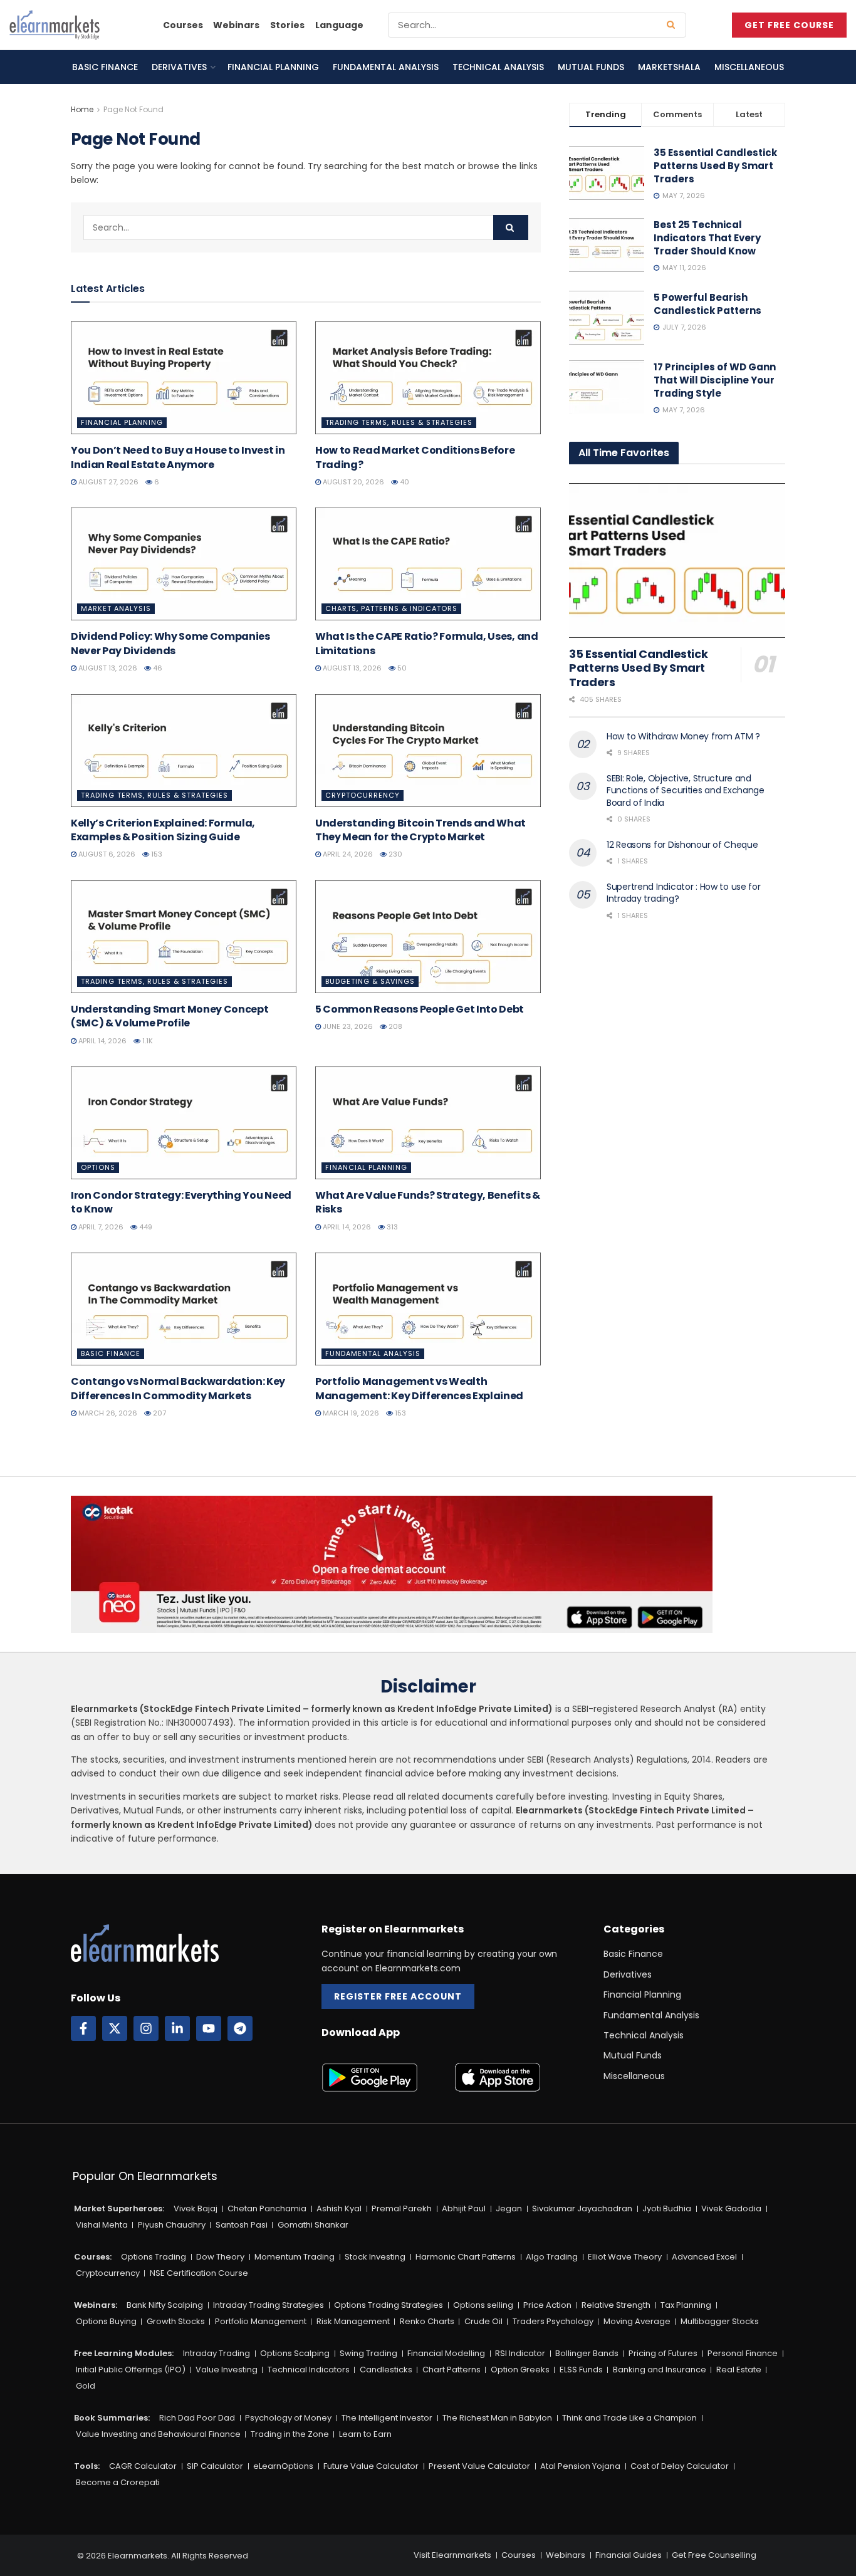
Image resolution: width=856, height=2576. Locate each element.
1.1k (147, 1041)
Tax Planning (686, 2305)
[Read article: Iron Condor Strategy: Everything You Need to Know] (184, 1123)
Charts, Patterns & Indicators (391, 608)
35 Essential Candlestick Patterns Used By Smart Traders (715, 166)
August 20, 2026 (352, 482)
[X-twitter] (115, 2028)
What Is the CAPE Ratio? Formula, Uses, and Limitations (427, 643)
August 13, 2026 (107, 668)
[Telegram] (240, 2028)
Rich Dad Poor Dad (197, 2418)
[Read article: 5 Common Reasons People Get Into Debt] (428, 937)
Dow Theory (220, 2257)
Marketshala (669, 67)
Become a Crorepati (118, 2482)
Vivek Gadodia (731, 2208)
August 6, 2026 (106, 854)
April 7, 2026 (100, 1227)
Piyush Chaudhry (172, 2225)
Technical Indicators (309, 2370)
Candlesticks (386, 2370)
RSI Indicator (520, 2353)
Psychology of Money (288, 2418)
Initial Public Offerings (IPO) (131, 2370)
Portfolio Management (261, 2321)
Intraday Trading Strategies (269, 2305)
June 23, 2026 (347, 1026)
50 (401, 668)
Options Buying (106, 2321)
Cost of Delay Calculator (680, 2466)
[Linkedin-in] (177, 2028)
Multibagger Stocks (720, 2321)
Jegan (509, 2208)
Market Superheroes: (119, 2208)
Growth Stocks (176, 2321)
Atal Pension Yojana (580, 2466)
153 (156, 854)
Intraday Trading (217, 2353)
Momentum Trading (295, 2257)
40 (404, 482)
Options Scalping (295, 2353)
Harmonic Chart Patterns (466, 2257)
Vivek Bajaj (196, 2208)
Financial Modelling (446, 2353)
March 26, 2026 (107, 1413)
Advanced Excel (704, 2257)
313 (391, 1227)
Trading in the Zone (290, 2434)
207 (159, 1413)
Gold (86, 2386)
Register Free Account (398, 1996)
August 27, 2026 (107, 482)
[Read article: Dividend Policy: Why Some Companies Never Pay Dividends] (184, 564)
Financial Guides (629, 2555)
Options (98, 1167)
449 (145, 1227)
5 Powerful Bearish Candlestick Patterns (707, 304)
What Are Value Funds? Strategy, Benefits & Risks (428, 1202)
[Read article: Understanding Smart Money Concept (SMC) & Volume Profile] (184, 937)
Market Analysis (116, 608)
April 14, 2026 (102, 1041)
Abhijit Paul (464, 2208)
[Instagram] (146, 2028)
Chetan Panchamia (267, 2208)
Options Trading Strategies (389, 2305)
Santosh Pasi (242, 2225)
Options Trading (154, 2257)
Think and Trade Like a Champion (629, 2418)
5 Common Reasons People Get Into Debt (420, 1009)
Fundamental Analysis (386, 67)
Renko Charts (427, 2321)
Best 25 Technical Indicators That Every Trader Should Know (707, 238)
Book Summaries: (112, 2418)
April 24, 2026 (347, 854)
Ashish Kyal (339, 2208)
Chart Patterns (451, 2370)
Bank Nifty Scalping (165, 2305)
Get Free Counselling (714, 2555)
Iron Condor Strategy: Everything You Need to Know (181, 1202)
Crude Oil (483, 2321)
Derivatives (179, 67)
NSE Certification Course (199, 2273)
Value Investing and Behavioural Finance (158, 2434)
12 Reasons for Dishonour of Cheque (682, 845)
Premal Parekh (402, 2208)
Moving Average (637, 2321)
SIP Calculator (215, 2466)
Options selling (483, 2305)
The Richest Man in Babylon (497, 2418)
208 (394, 1026)
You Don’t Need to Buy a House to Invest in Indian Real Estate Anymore (178, 457)
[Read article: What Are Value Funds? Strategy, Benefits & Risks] (428, 1123)
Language (339, 25)
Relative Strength (616, 2305)
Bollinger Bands (587, 2353)
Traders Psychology (553, 2321)
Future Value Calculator (371, 2466)
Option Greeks (520, 2370)
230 (394, 854)
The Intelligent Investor (387, 2418)
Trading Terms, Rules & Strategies (399, 422)
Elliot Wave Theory (625, 2257)
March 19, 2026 (350, 1413)
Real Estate (739, 2370)
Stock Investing (375, 2257)
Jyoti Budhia (667, 2208)
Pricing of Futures (663, 2353)
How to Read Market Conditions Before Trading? (415, 457)
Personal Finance (743, 2353)
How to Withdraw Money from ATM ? (683, 736)
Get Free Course (789, 25)
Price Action (547, 2305)
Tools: (87, 2466)
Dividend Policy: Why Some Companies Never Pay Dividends (170, 643)
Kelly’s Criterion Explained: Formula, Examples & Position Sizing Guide (163, 830)
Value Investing (227, 2370)
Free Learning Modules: (124, 2353)
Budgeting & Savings (370, 981)
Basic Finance (105, 67)
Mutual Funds (591, 67)
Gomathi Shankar (313, 2225)
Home (82, 109)
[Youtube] (209, 2028)
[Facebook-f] (83, 2028)
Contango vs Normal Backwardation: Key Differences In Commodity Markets (178, 1388)
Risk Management (353, 2321)
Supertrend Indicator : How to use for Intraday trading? (684, 893)
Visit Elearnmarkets (452, 2555)
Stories (287, 25)
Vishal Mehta (102, 2225)
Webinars (236, 25)
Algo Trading (552, 2257)
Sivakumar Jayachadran (582, 2208)
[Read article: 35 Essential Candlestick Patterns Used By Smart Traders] (677, 561)
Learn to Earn (365, 2434)
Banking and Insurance (660, 2370)
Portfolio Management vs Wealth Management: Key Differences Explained (419, 1388)
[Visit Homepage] (55, 25)
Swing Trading (368, 2353)
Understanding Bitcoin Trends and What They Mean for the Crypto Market (420, 830)
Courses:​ (93, 2257)
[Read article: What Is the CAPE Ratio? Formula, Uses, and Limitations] (428, 564)
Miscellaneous (749, 67)
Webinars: (96, 2305)
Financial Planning (273, 67)
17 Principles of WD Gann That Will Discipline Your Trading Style (715, 380)
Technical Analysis (498, 67)
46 (157, 668)
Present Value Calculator (479, 2466)
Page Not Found (133, 109)
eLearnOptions (283, 2466)
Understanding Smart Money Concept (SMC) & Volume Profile (170, 1016)
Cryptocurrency (363, 795)
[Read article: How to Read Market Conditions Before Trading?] (428, 378)
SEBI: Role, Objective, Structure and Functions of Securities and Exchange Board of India (686, 790)
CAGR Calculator (143, 2466)
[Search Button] (673, 25)
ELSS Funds (581, 2370)
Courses (183, 25)
